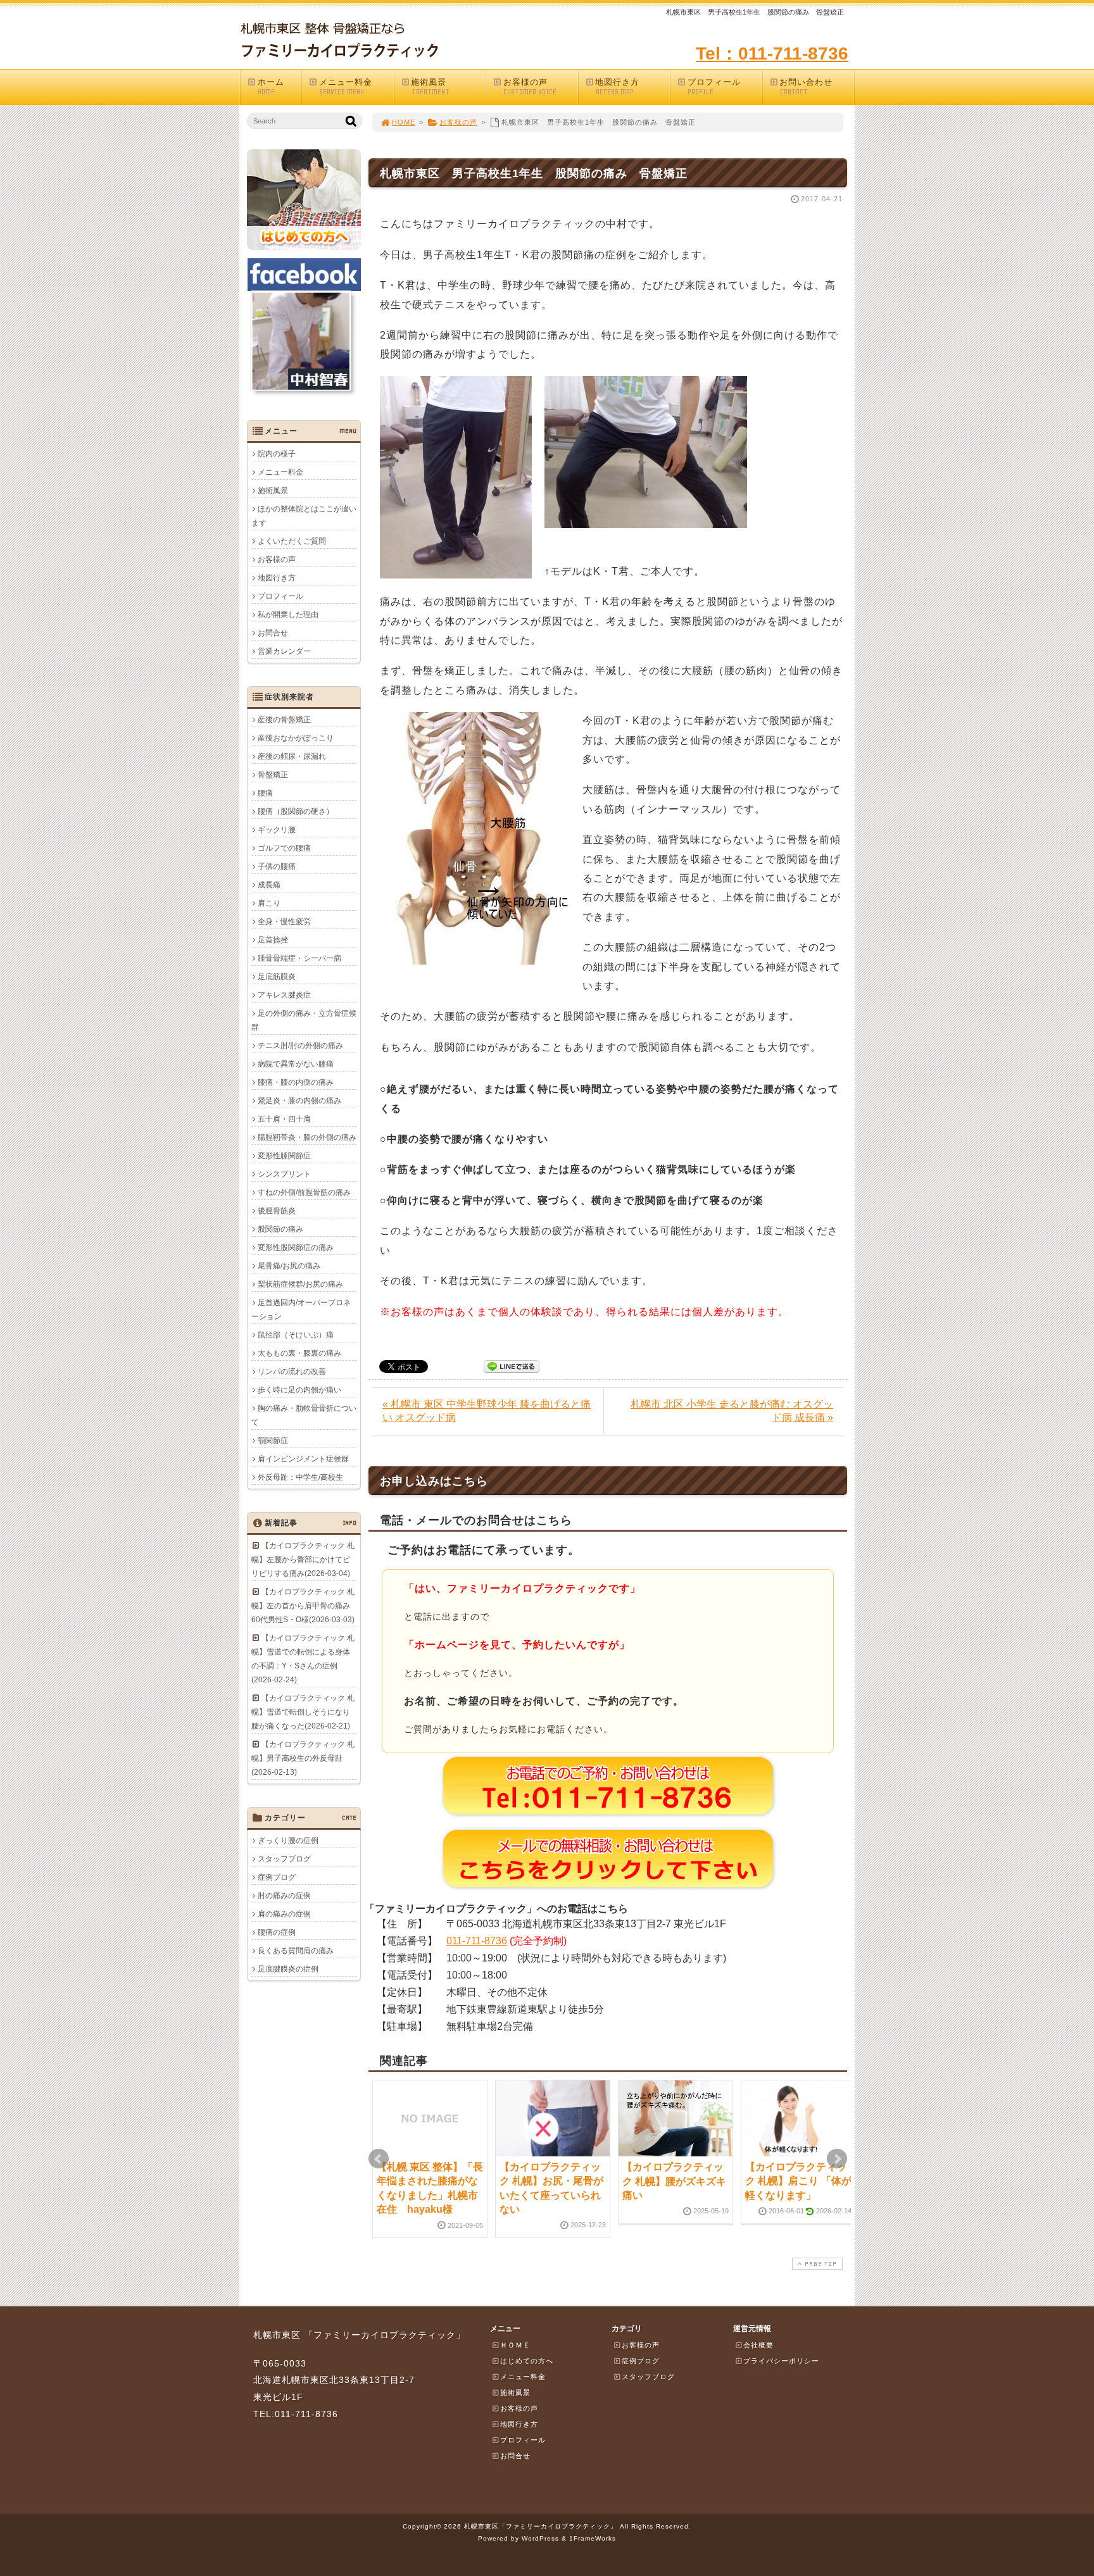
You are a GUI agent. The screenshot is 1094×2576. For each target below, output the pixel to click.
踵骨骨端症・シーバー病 (299, 958)
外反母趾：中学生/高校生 (300, 1477)
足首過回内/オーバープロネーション (301, 1310)
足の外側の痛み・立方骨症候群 (304, 1020)
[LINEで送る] (512, 1366)
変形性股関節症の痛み (296, 1247)
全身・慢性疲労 (284, 922)
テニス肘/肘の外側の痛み (300, 1046)
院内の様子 (277, 454)
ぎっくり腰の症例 (288, 1841)
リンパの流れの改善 (292, 1372)
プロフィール (714, 87)
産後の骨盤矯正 (284, 720)
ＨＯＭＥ (515, 2345)
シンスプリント (284, 1174)
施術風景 (430, 87)
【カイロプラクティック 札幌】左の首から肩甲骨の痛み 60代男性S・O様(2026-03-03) (303, 1606)
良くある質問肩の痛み (296, 1951)
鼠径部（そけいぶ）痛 (296, 1335)
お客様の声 (530, 87)
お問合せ (273, 633)
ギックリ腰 (277, 830)
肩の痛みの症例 (284, 1914)
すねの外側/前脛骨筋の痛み (304, 1192)
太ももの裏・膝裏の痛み (299, 1353)
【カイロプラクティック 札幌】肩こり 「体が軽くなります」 (798, 2181)
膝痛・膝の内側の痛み (296, 1082)
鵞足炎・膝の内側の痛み (299, 1101)
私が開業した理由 (288, 615)
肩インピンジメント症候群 (303, 1459)
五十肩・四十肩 (284, 1119)
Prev (379, 2159)
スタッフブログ (284, 1859)
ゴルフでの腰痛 (284, 848)
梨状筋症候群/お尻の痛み (300, 1284)
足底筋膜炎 (277, 977)
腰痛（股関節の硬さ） (296, 811)
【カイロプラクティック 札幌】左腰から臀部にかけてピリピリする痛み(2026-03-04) (303, 1560)
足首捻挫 (273, 940)
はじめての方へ (527, 2361)
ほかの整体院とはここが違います (304, 516)
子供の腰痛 (277, 866)
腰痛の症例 (277, 1932)
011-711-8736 (477, 1941)
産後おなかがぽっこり (296, 738)
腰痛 (265, 793)
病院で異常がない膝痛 (296, 1064)
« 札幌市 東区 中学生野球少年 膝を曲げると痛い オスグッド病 (487, 1411)
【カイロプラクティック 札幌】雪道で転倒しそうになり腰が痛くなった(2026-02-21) (303, 1712)
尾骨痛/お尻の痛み (289, 1266)
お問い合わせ (806, 87)
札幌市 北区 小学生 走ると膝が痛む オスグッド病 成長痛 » (732, 1411)
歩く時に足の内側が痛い (299, 1390)
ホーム (271, 87)
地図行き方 (617, 87)
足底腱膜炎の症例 (288, 1969)
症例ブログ (277, 1877)
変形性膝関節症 (284, 1156)
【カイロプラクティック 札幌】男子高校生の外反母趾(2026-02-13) (303, 1758)
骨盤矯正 (273, 775)
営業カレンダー (284, 651)
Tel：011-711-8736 (772, 53)
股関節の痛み (280, 1229)
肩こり (269, 903)
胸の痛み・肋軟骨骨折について (304, 1415)
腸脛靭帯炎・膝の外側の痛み (307, 1137)
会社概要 (758, 2345)
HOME (404, 122)
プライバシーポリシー (781, 2361)
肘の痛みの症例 (284, 1896)
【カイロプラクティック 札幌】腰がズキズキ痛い (674, 2181)
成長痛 (269, 885)
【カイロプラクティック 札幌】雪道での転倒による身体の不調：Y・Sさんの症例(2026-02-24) (303, 1659)
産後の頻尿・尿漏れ (292, 756)
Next (837, 2159)
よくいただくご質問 (292, 541)
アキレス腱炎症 (284, 995)
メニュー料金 (346, 87)
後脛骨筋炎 (277, 1211)
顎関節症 (273, 1441)
